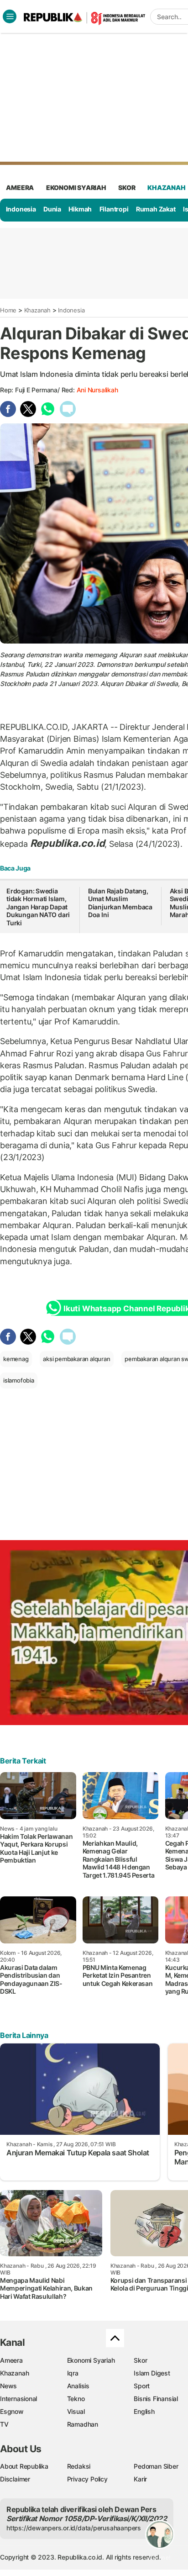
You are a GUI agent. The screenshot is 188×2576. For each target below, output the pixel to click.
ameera (20, 187)
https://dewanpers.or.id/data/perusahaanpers (74, 2528)
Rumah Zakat (156, 209)
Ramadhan (83, 2424)
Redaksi (79, 2466)
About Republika (24, 2466)
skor (127, 187)
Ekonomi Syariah (76, 187)
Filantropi (114, 209)
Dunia (52, 209)
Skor (140, 2360)
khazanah (166, 187)
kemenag (16, 1359)
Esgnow (12, 2411)
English (144, 2411)
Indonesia (21, 209)
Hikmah (80, 209)
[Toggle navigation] (10, 16)
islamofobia (19, 1380)
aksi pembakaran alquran (76, 1359)
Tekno (76, 2399)
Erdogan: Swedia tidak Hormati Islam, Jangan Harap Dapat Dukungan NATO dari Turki (38, 907)
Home (8, 310)
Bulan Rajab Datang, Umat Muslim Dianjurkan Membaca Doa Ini (120, 903)
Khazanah (37, 310)
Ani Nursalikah (97, 390)
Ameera (11, 2360)
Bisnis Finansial (156, 2399)
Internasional (18, 2399)
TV (4, 2424)
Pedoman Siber (156, 2466)
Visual (76, 2411)
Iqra (73, 2373)
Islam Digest (152, 2373)
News (8, 2386)
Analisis (78, 2386)
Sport (142, 2386)
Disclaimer (15, 2479)
